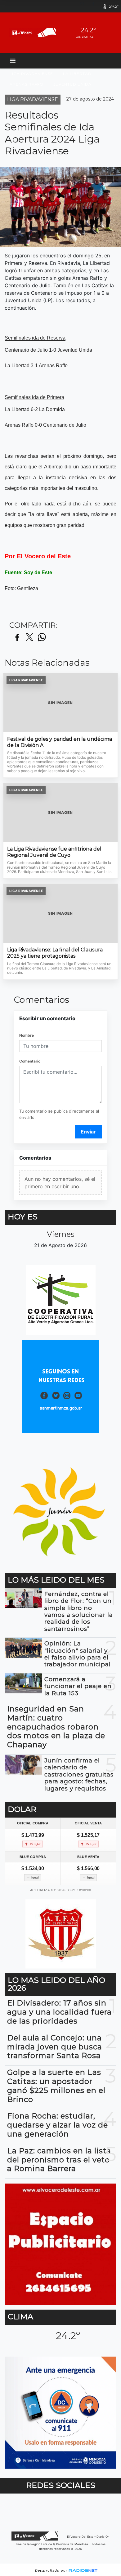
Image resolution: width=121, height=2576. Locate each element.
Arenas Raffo (27, 84)
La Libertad (77, 74)
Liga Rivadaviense (31, 74)
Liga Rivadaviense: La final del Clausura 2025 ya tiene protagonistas (55, 953)
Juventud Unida (72, 84)
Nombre (27, 1035)
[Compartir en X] (29, 638)
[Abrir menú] (13, 61)
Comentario (30, 1061)
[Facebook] (96, 6)
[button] (85, 6)
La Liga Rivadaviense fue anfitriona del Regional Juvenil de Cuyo (54, 852)
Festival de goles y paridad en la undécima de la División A (60, 742)
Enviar (88, 1132)
